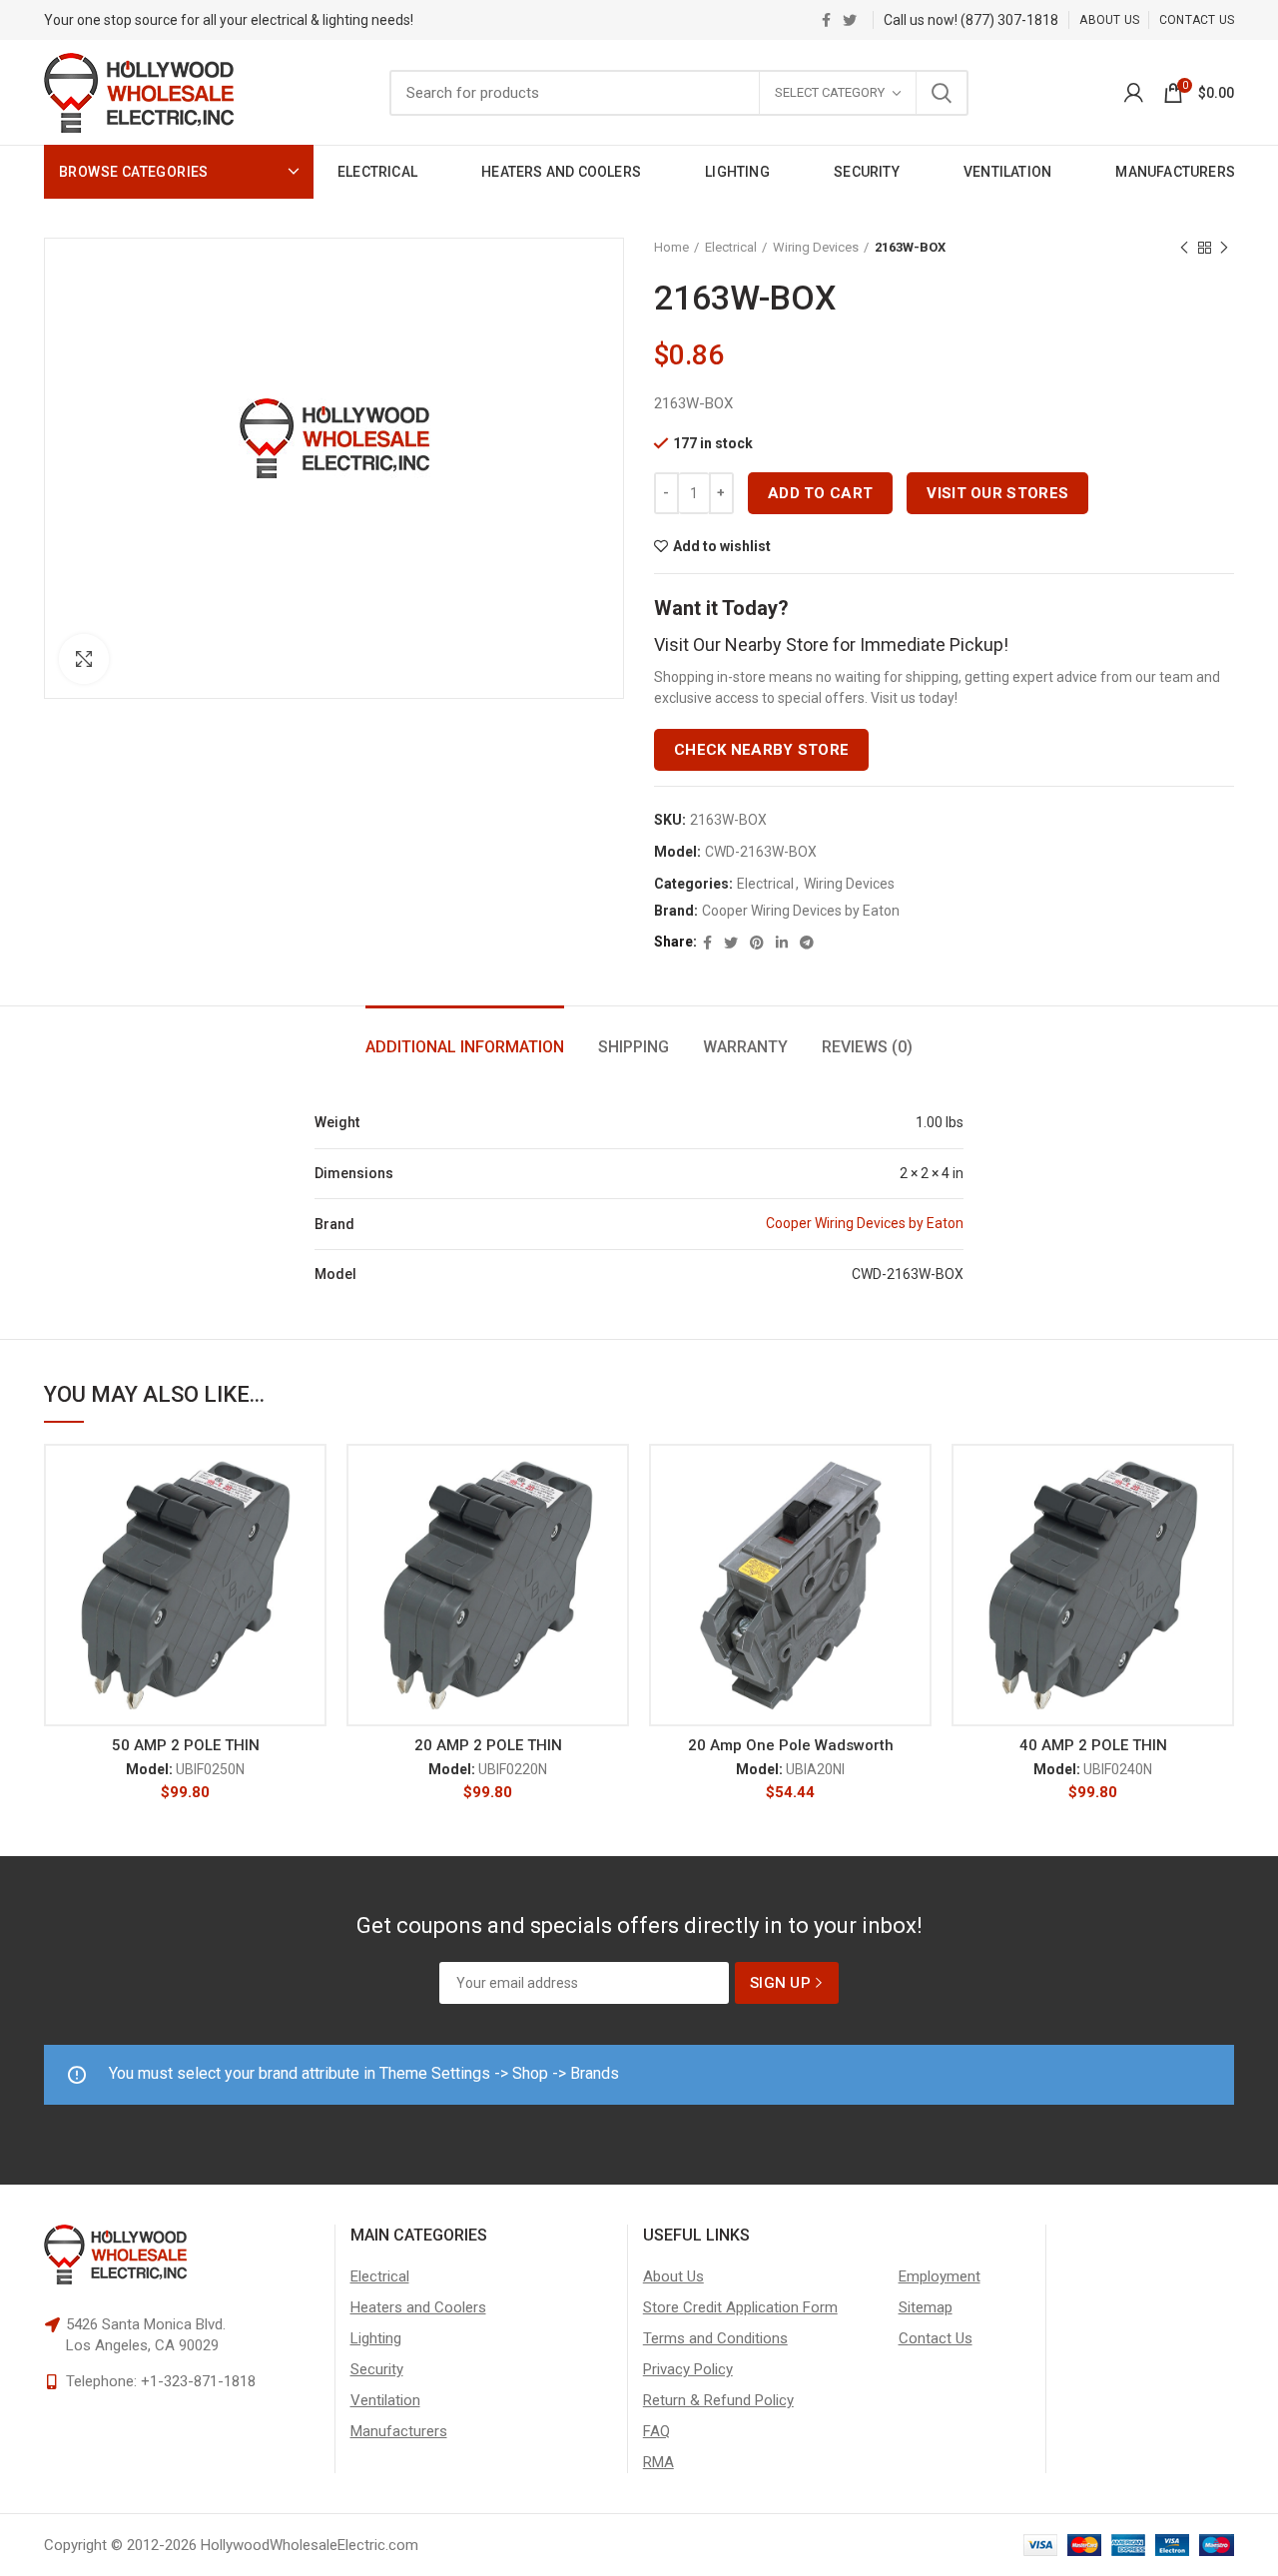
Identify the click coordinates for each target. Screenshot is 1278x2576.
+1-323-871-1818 (198, 2381)
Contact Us (936, 2338)
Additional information (465, 1047)
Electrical (731, 247)
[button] (312, 1521)
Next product (1224, 248)
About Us (673, 2276)
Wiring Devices (816, 247)
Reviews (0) (867, 1047)
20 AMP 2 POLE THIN (488, 1745)
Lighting (376, 2338)
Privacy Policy (688, 2369)
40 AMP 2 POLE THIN (1093, 1745)
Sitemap (926, 2307)
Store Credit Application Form (740, 2307)
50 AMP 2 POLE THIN (186, 1745)
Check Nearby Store (761, 750)
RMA (658, 2462)
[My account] (1134, 93)
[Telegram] (807, 943)
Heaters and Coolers (418, 2307)
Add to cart (820, 493)
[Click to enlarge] (84, 659)
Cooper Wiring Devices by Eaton (801, 911)
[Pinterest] (757, 943)
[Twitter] (850, 20)
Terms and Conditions (715, 2338)
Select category (830, 92)
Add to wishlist (722, 546)
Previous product (1184, 248)
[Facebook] (826, 20)
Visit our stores (997, 493)
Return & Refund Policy (718, 2400)
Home (671, 247)
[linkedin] (782, 943)
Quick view (312, 1566)
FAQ (656, 2431)
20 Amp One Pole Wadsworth (791, 1745)
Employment (940, 2276)
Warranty (745, 1047)
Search (942, 93)
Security (377, 2369)
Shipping (634, 1047)
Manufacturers (399, 2431)
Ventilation (385, 2400)
